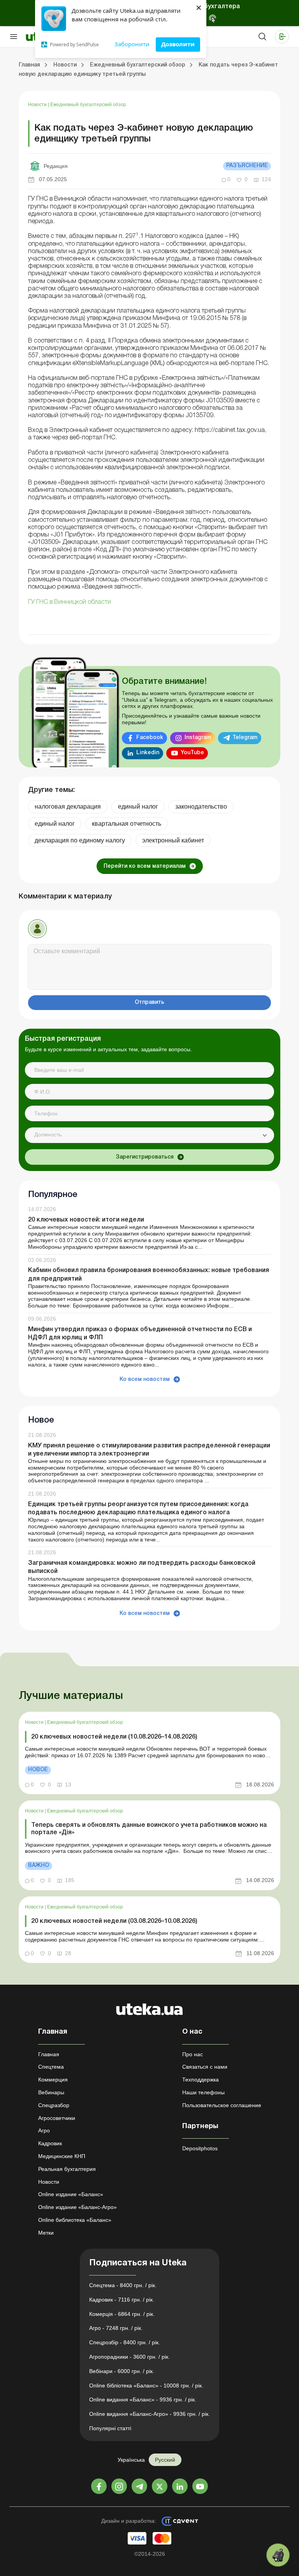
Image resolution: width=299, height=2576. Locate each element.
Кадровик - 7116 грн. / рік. (122, 2300)
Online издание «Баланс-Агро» (77, 2207)
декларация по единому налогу (80, 840)
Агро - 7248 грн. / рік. (116, 2328)
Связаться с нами (205, 2067)
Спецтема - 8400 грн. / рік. (123, 2285)
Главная (49, 2054)
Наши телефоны (203, 2092)
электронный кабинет (173, 840)
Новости (38, 105)
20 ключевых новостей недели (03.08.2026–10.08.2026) (114, 1921)
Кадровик (50, 2143)
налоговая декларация (68, 807)
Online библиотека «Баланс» (75, 2220)
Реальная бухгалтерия (67, 2169)
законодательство (201, 807)
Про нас (193, 2054)
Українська (131, 2460)
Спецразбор (54, 2105)
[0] (278, 2555)
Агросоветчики (57, 2118)
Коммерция (53, 2080)
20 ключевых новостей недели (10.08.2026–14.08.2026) (114, 1737)
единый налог (138, 807)
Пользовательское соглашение (222, 2105)
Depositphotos (200, 2148)
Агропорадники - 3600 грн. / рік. (129, 2357)
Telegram (245, 738)
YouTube (192, 753)
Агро (44, 2130)
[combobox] (149, 1135)
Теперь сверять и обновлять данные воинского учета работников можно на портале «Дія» (149, 1829)
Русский (165, 2460)
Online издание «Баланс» (71, 2194)
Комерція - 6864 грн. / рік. (122, 2314)
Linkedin (148, 753)
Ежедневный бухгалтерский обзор (88, 105)
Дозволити (178, 44)
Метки (46, 2233)
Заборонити (132, 44)
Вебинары (51, 2092)
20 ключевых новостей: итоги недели (86, 1220)
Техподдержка (201, 2080)
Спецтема (51, 2067)
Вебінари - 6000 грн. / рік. (122, 2371)
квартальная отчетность (127, 824)
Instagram (198, 738)
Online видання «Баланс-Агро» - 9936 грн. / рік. (149, 2414)
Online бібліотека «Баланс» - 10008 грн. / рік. (146, 2386)
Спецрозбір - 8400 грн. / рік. (125, 2342)
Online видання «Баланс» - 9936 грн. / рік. (143, 2399)
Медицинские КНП (62, 2156)
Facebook (150, 738)
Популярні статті (110, 2428)
